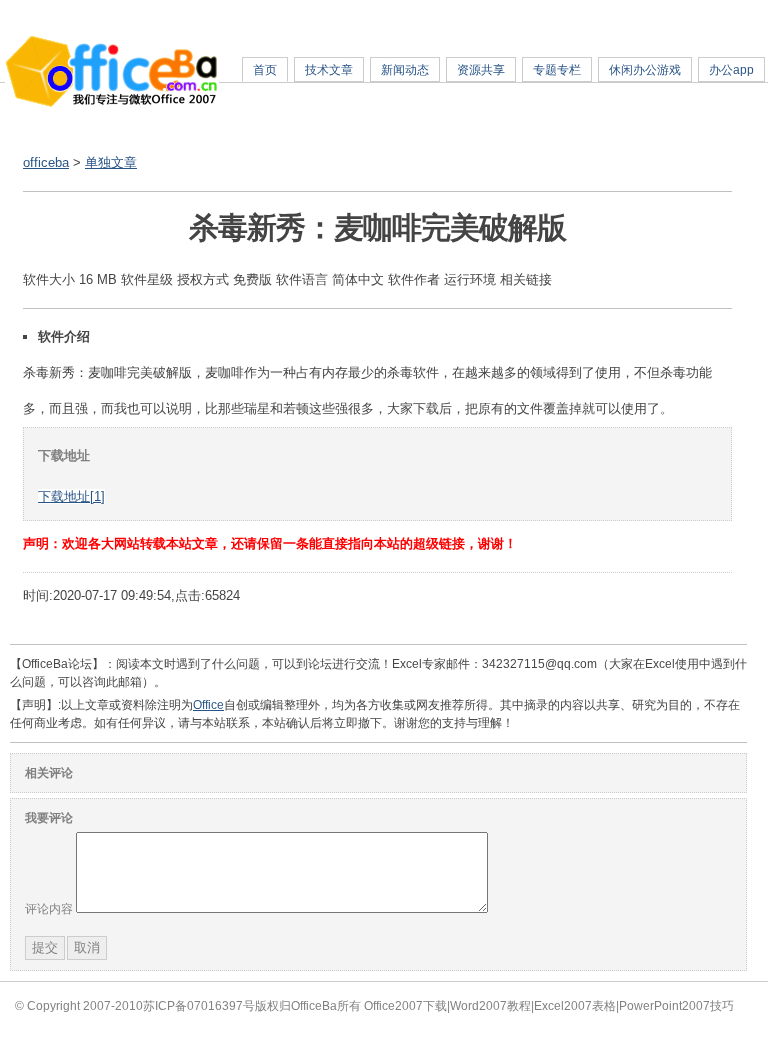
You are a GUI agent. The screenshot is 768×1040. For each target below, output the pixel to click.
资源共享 (481, 70)
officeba (46, 162)
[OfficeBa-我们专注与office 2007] (112, 104)
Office (208, 705)
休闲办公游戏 (645, 70)
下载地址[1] (71, 496)
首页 (265, 70)
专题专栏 (557, 70)
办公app (731, 70)
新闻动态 (405, 70)
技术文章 (329, 70)
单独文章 (111, 162)
